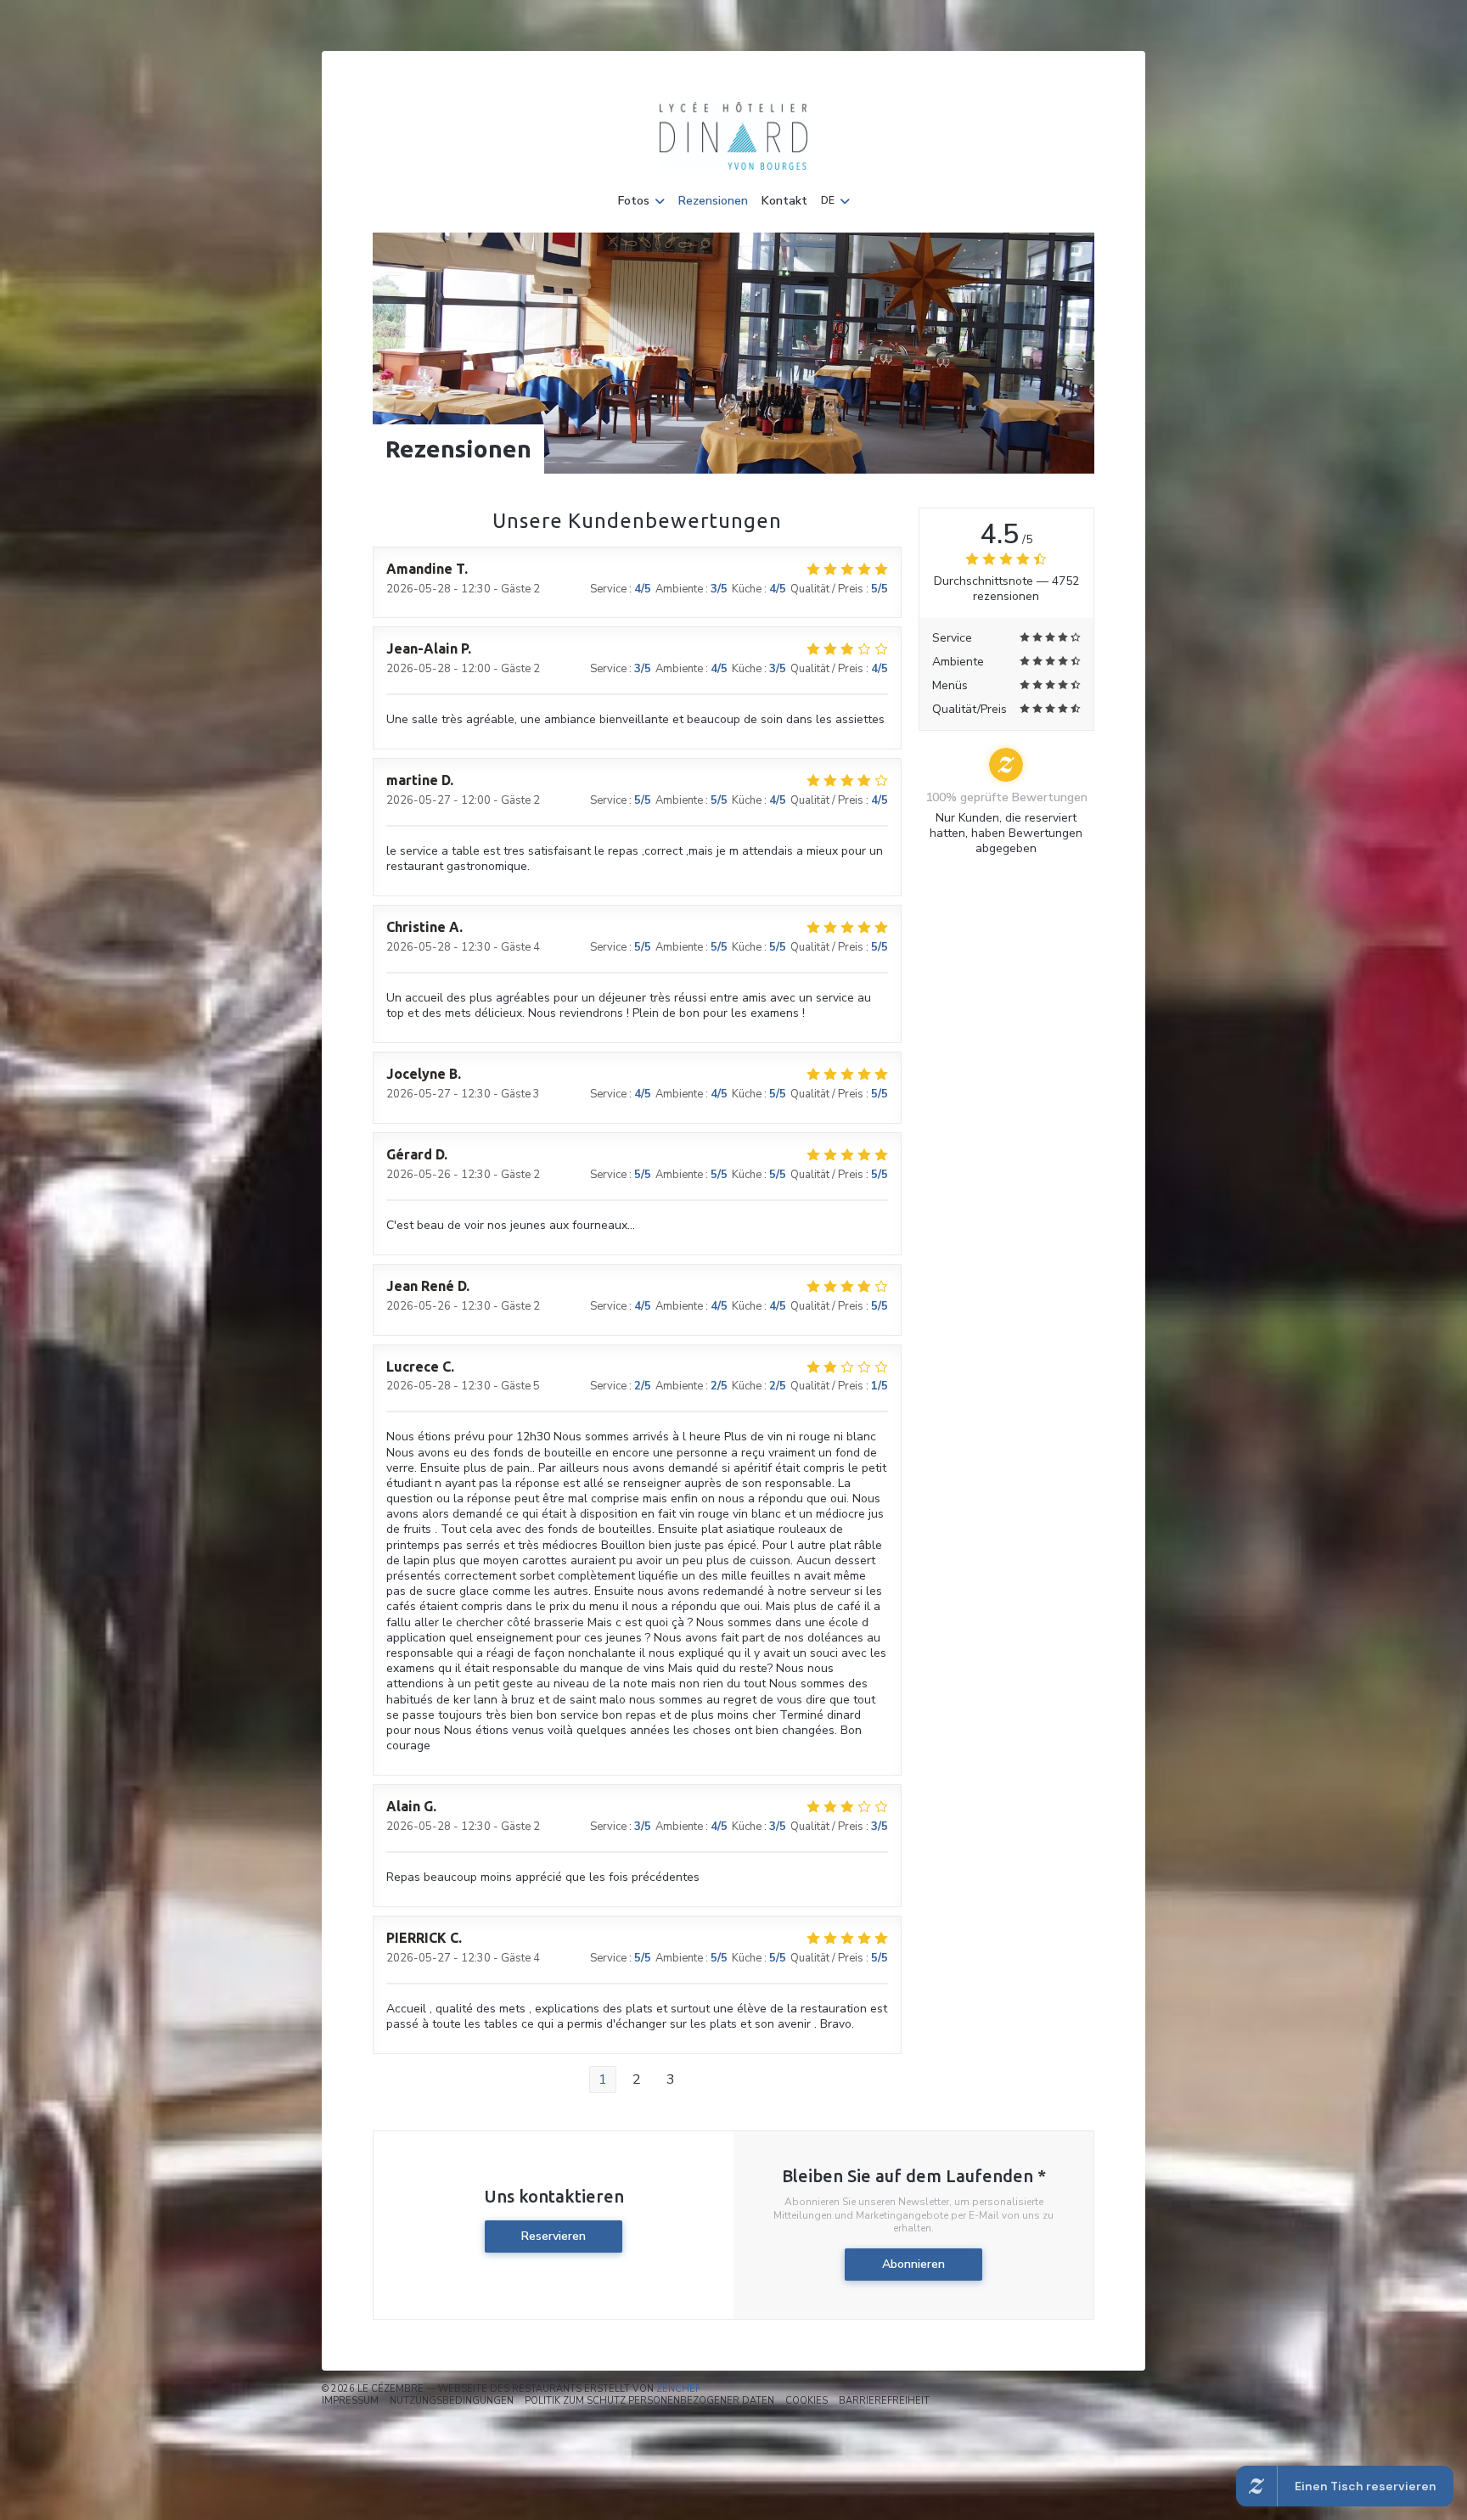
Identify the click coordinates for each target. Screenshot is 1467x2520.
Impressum (350, 2401)
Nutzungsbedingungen (452, 2401)
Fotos (634, 201)
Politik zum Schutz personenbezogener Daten (649, 2401)
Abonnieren (913, 2264)
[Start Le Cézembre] (733, 136)
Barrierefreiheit (884, 2401)
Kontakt (784, 201)
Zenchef (678, 2389)
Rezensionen (713, 201)
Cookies (807, 2401)
